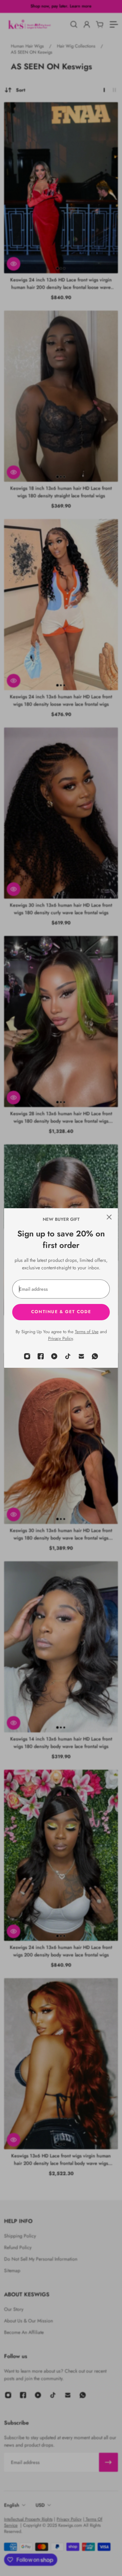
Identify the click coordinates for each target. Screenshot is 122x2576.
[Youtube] (54, 1356)
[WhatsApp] (95, 1356)
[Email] (81, 1356)
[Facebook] (41, 1356)
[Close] (109, 1217)
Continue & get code (61, 1312)
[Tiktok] (68, 1356)
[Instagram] (27, 1356)
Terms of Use (87, 1332)
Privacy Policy (60, 1338)
